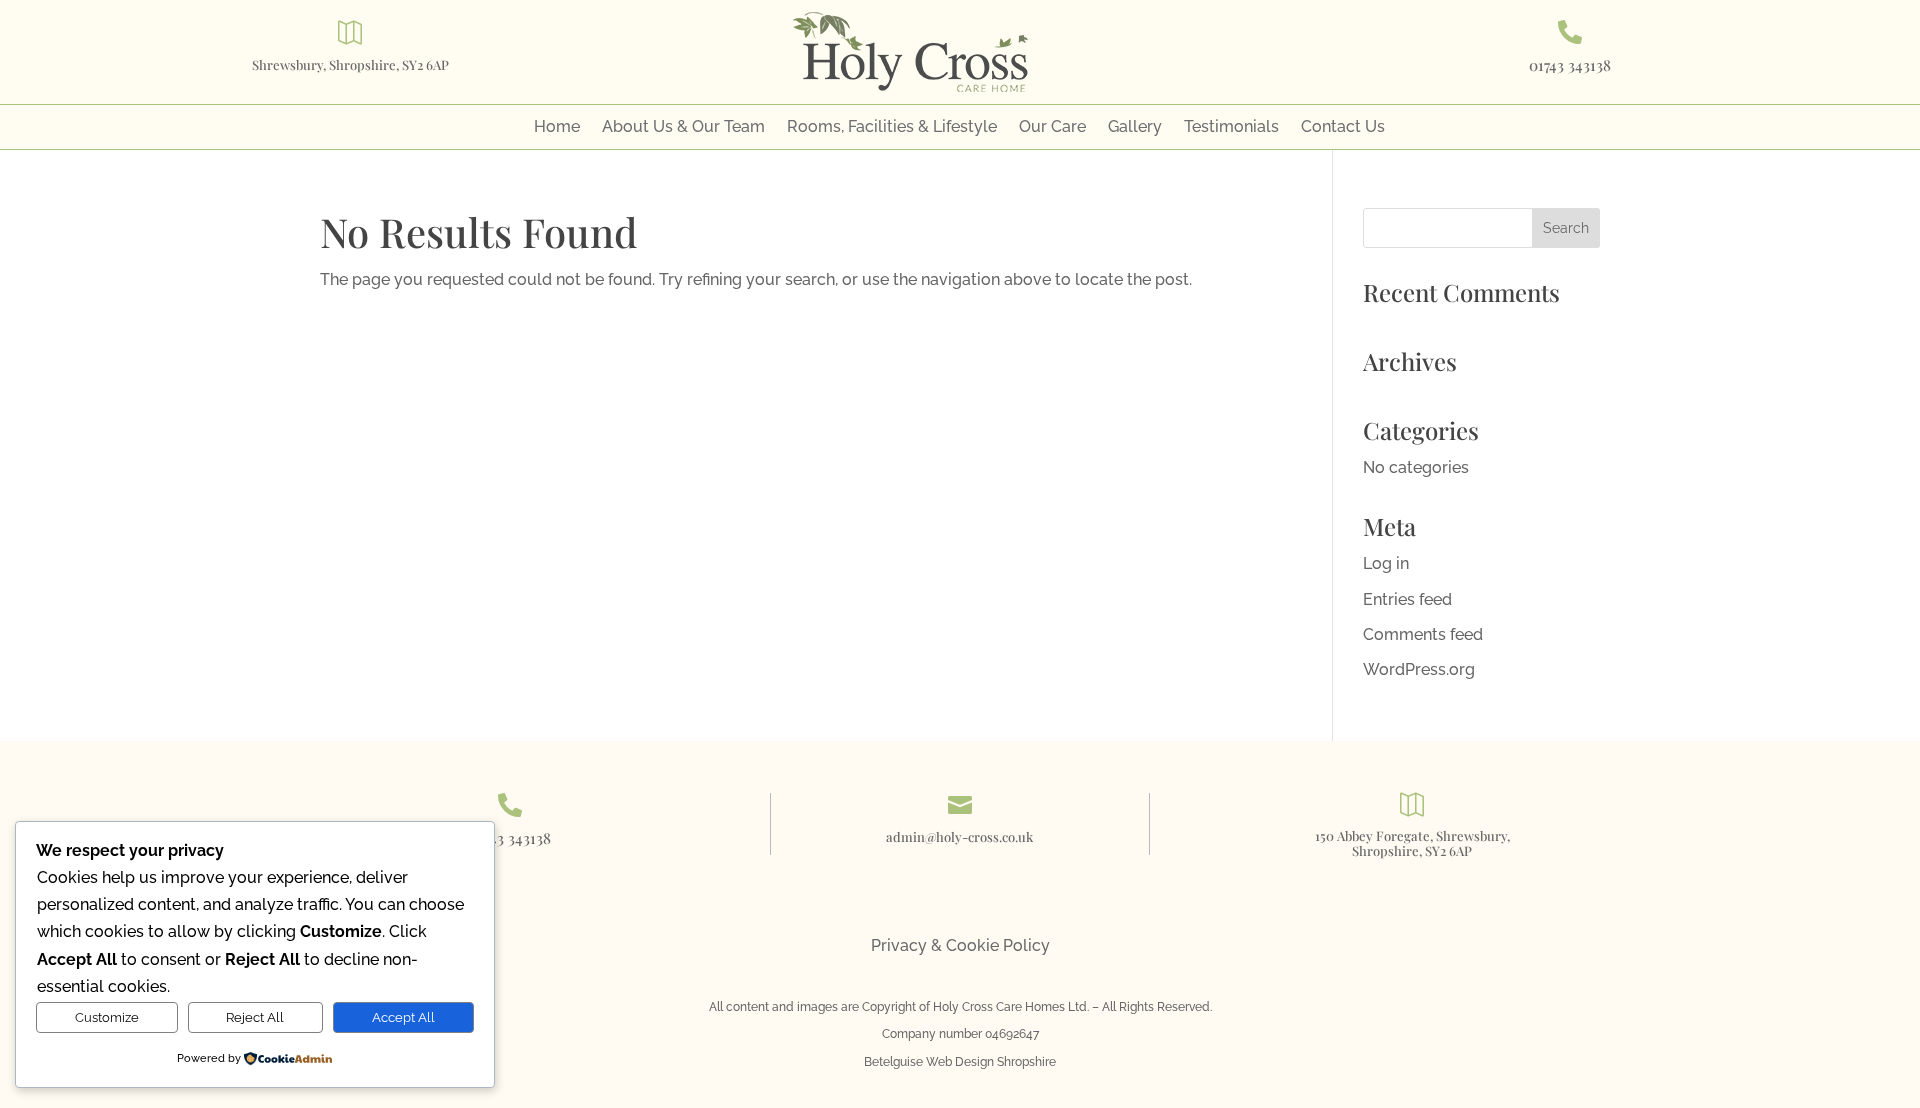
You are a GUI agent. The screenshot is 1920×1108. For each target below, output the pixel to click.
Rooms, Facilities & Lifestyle (892, 128)
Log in (1386, 563)
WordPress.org (1419, 669)
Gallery (1135, 128)
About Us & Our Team (683, 128)
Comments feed (1423, 634)
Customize (107, 1017)
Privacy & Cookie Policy (960, 945)
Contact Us (1343, 128)
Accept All (403, 1017)
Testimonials (1231, 128)
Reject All (255, 1017)
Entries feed (1407, 599)
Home (557, 128)
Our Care (1052, 128)
